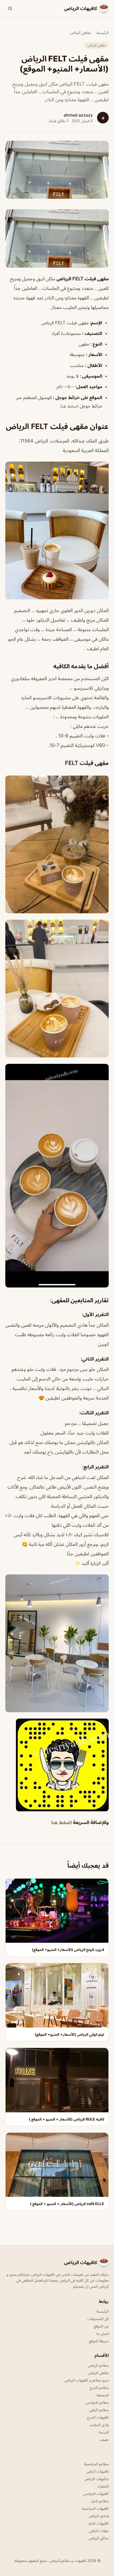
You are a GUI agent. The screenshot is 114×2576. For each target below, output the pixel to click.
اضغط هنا (70, 406)
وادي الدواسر (99, 2425)
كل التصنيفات (98, 2319)
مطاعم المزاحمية (97, 2464)
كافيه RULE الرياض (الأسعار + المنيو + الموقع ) (67, 2119)
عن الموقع (101, 2326)
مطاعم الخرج (99, 2387)
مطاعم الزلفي (99, 2410)
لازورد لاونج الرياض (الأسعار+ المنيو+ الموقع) (68, 1949)
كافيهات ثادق (99, 2523)
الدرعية (104, 2432)
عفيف (104, 2439)
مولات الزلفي (99, 2531)
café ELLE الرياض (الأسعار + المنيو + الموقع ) (67, 2204)
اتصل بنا (102, 2333)
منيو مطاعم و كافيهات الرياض (87, 2380)
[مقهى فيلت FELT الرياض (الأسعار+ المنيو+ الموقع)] (57, 238)
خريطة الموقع (99, 2341)
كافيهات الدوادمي (96, 2493)
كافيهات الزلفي (98, 2471)
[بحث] (10, 8)
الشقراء (103, 2486)
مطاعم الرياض (98, 2365)
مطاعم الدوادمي (97, 2402)
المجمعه (103, 2395)
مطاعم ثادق (100, 2501)
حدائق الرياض (99, 2538)
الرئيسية (103, 32)
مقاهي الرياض (80, 32)
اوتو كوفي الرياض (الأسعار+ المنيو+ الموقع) (69, 2034)
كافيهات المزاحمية (95, 2508)
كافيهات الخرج (98, 2417)
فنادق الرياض (99, 2516)
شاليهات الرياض (97, 2479)
